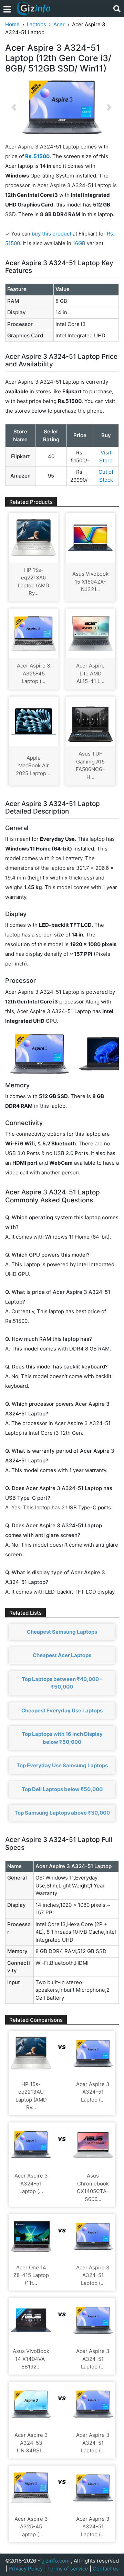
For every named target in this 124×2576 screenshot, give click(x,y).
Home (12, 24)
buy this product (51, 234)
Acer (59, 24)
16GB (80, 243)
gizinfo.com (55, 2561)
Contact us (106, 2569)
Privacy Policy (26, 2569)
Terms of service (68, 2569)
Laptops (37, 24)
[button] (14, 107)
